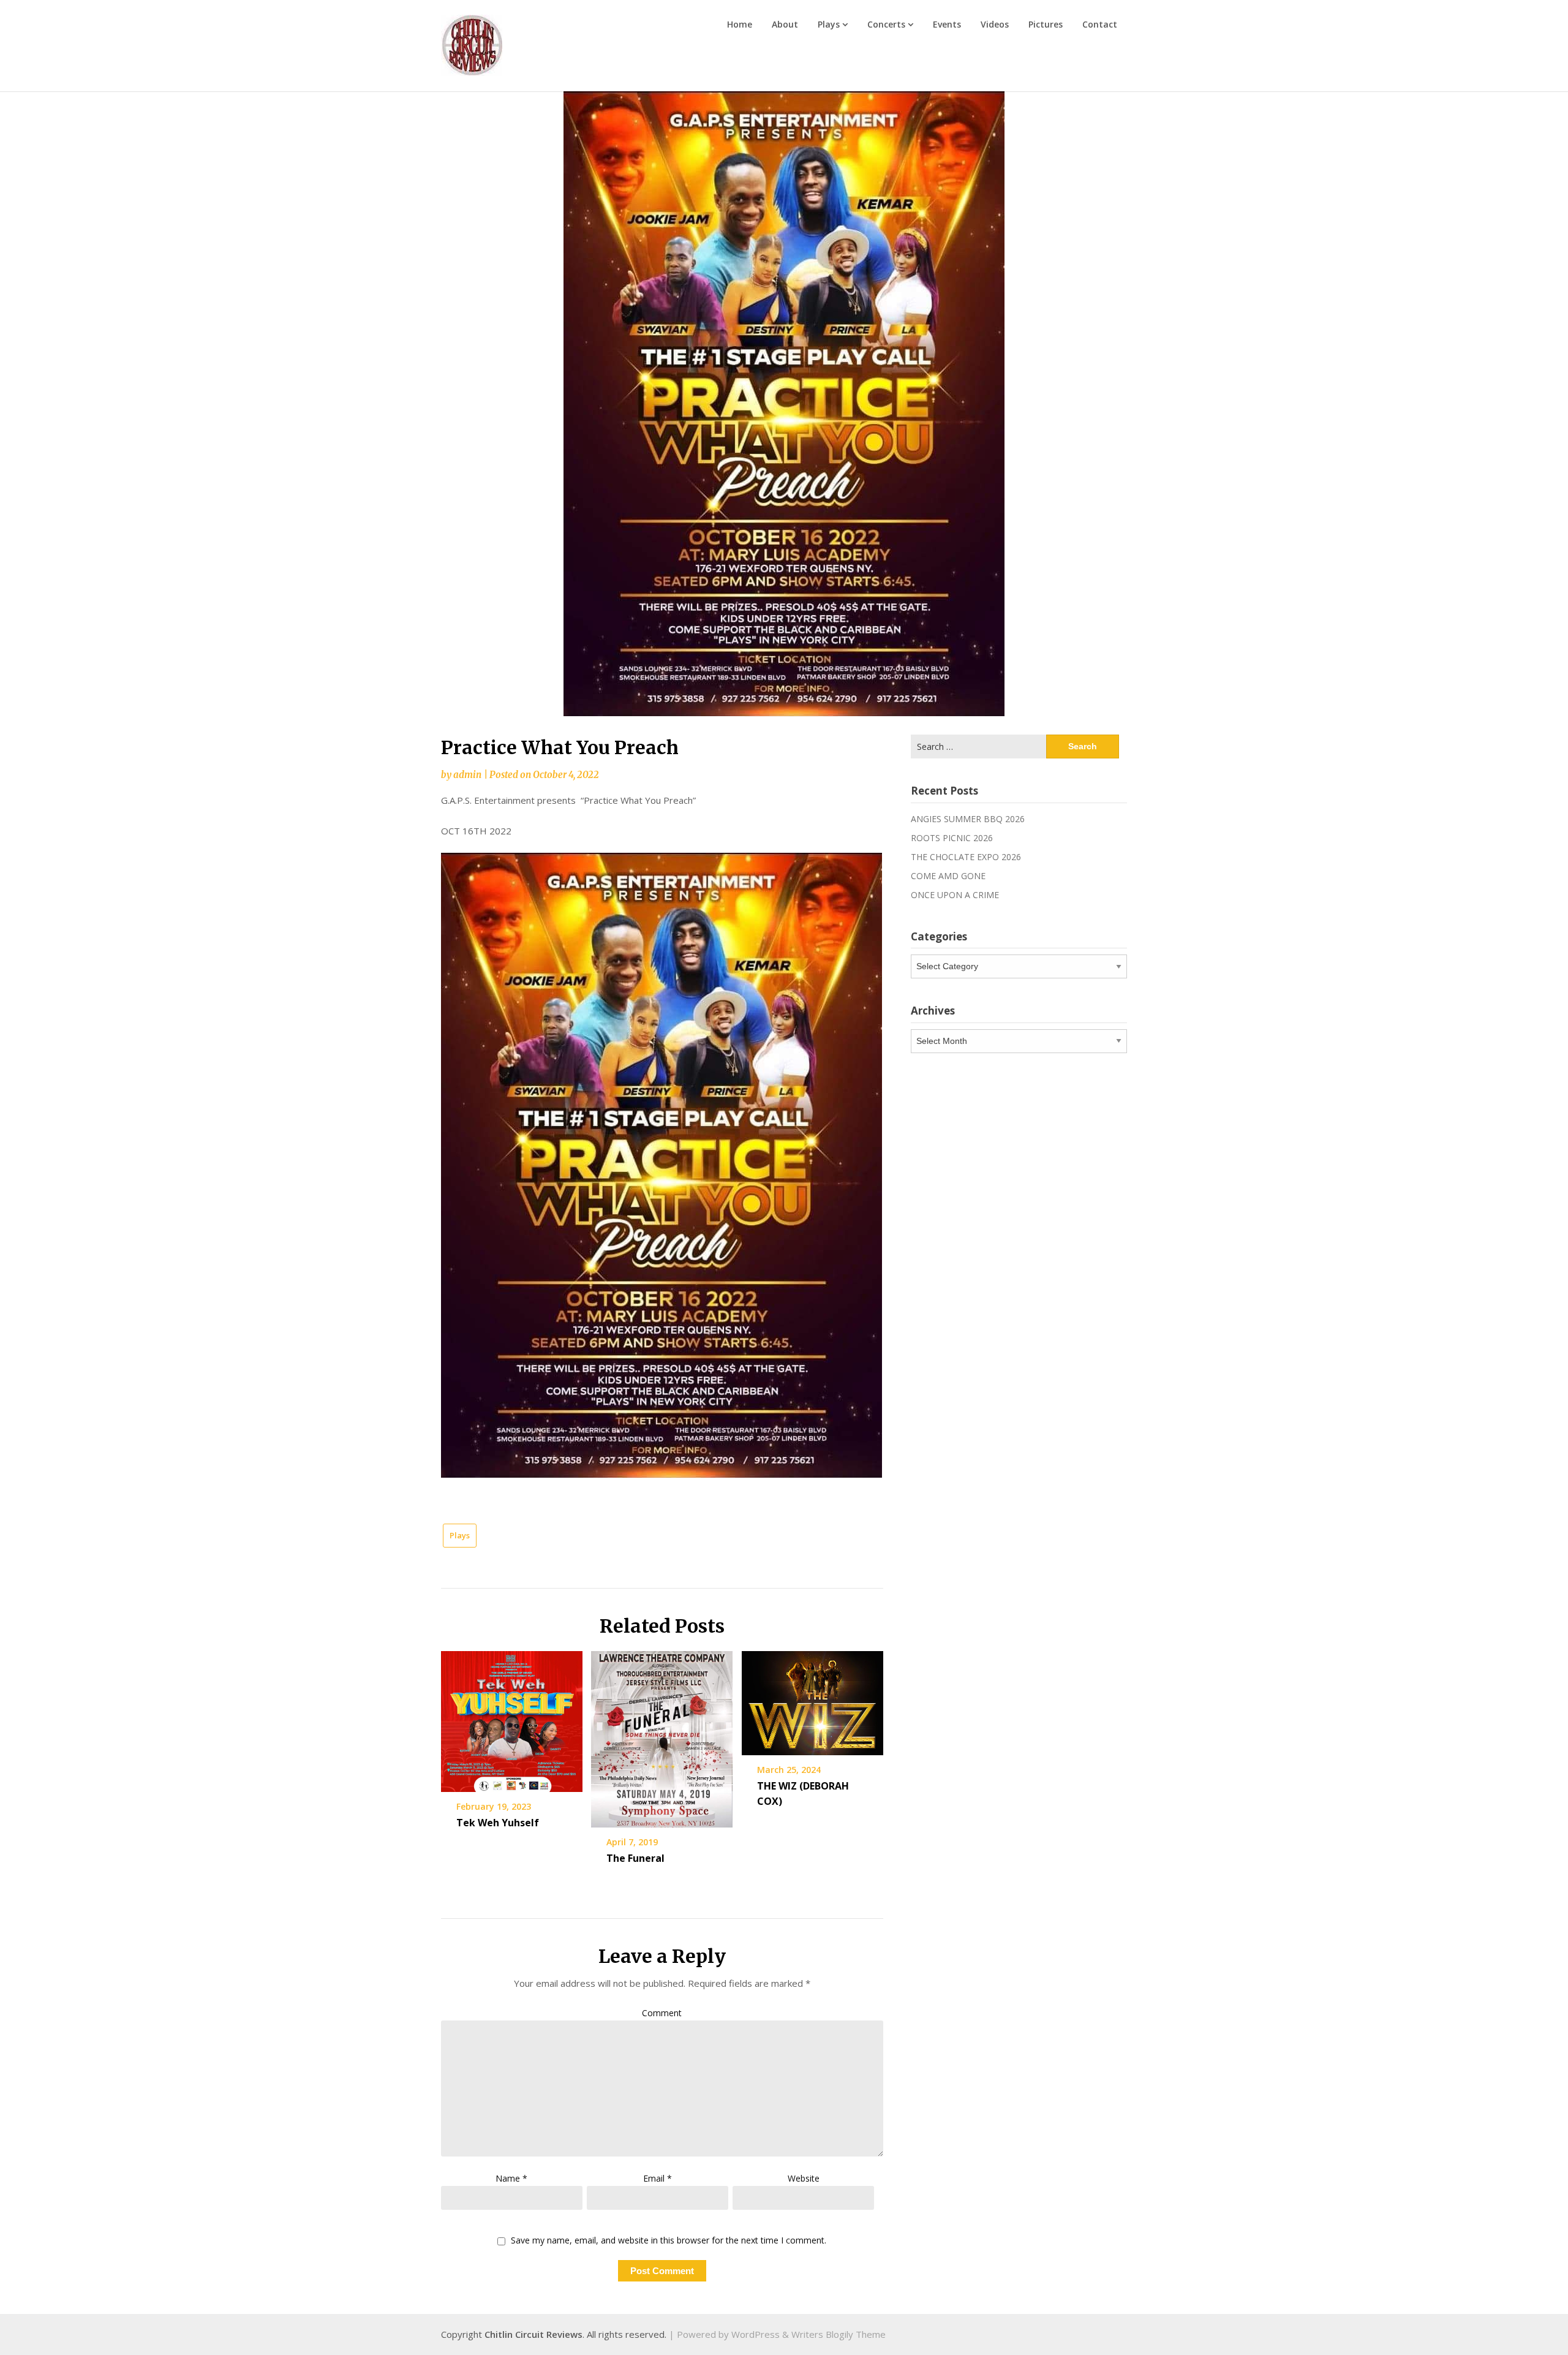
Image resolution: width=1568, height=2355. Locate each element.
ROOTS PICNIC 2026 (952, 838)
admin (467, 775)
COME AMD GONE (948, 876)
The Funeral (635, 1858)
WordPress (756, 2334)
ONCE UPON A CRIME (955, 895)
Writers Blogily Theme (839, 2334)
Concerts (886, 24)
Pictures (1046, 24)
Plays (829, 24)
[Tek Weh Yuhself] (512, 1717)
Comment (662, 2013)
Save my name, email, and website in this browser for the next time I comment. (669, 2241)
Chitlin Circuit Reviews (533, 2334)
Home (740, 24)
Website (804, 2178)
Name (511, 2178)
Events (947, 24)
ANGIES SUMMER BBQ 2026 (968, 819)
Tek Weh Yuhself (498, 1823)
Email (658, 2178)
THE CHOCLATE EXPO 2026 (966, 857)
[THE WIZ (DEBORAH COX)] (812, 1699)
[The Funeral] (662, 1735)
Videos (995, 24)
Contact (1100, 24)
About (785, 24)
